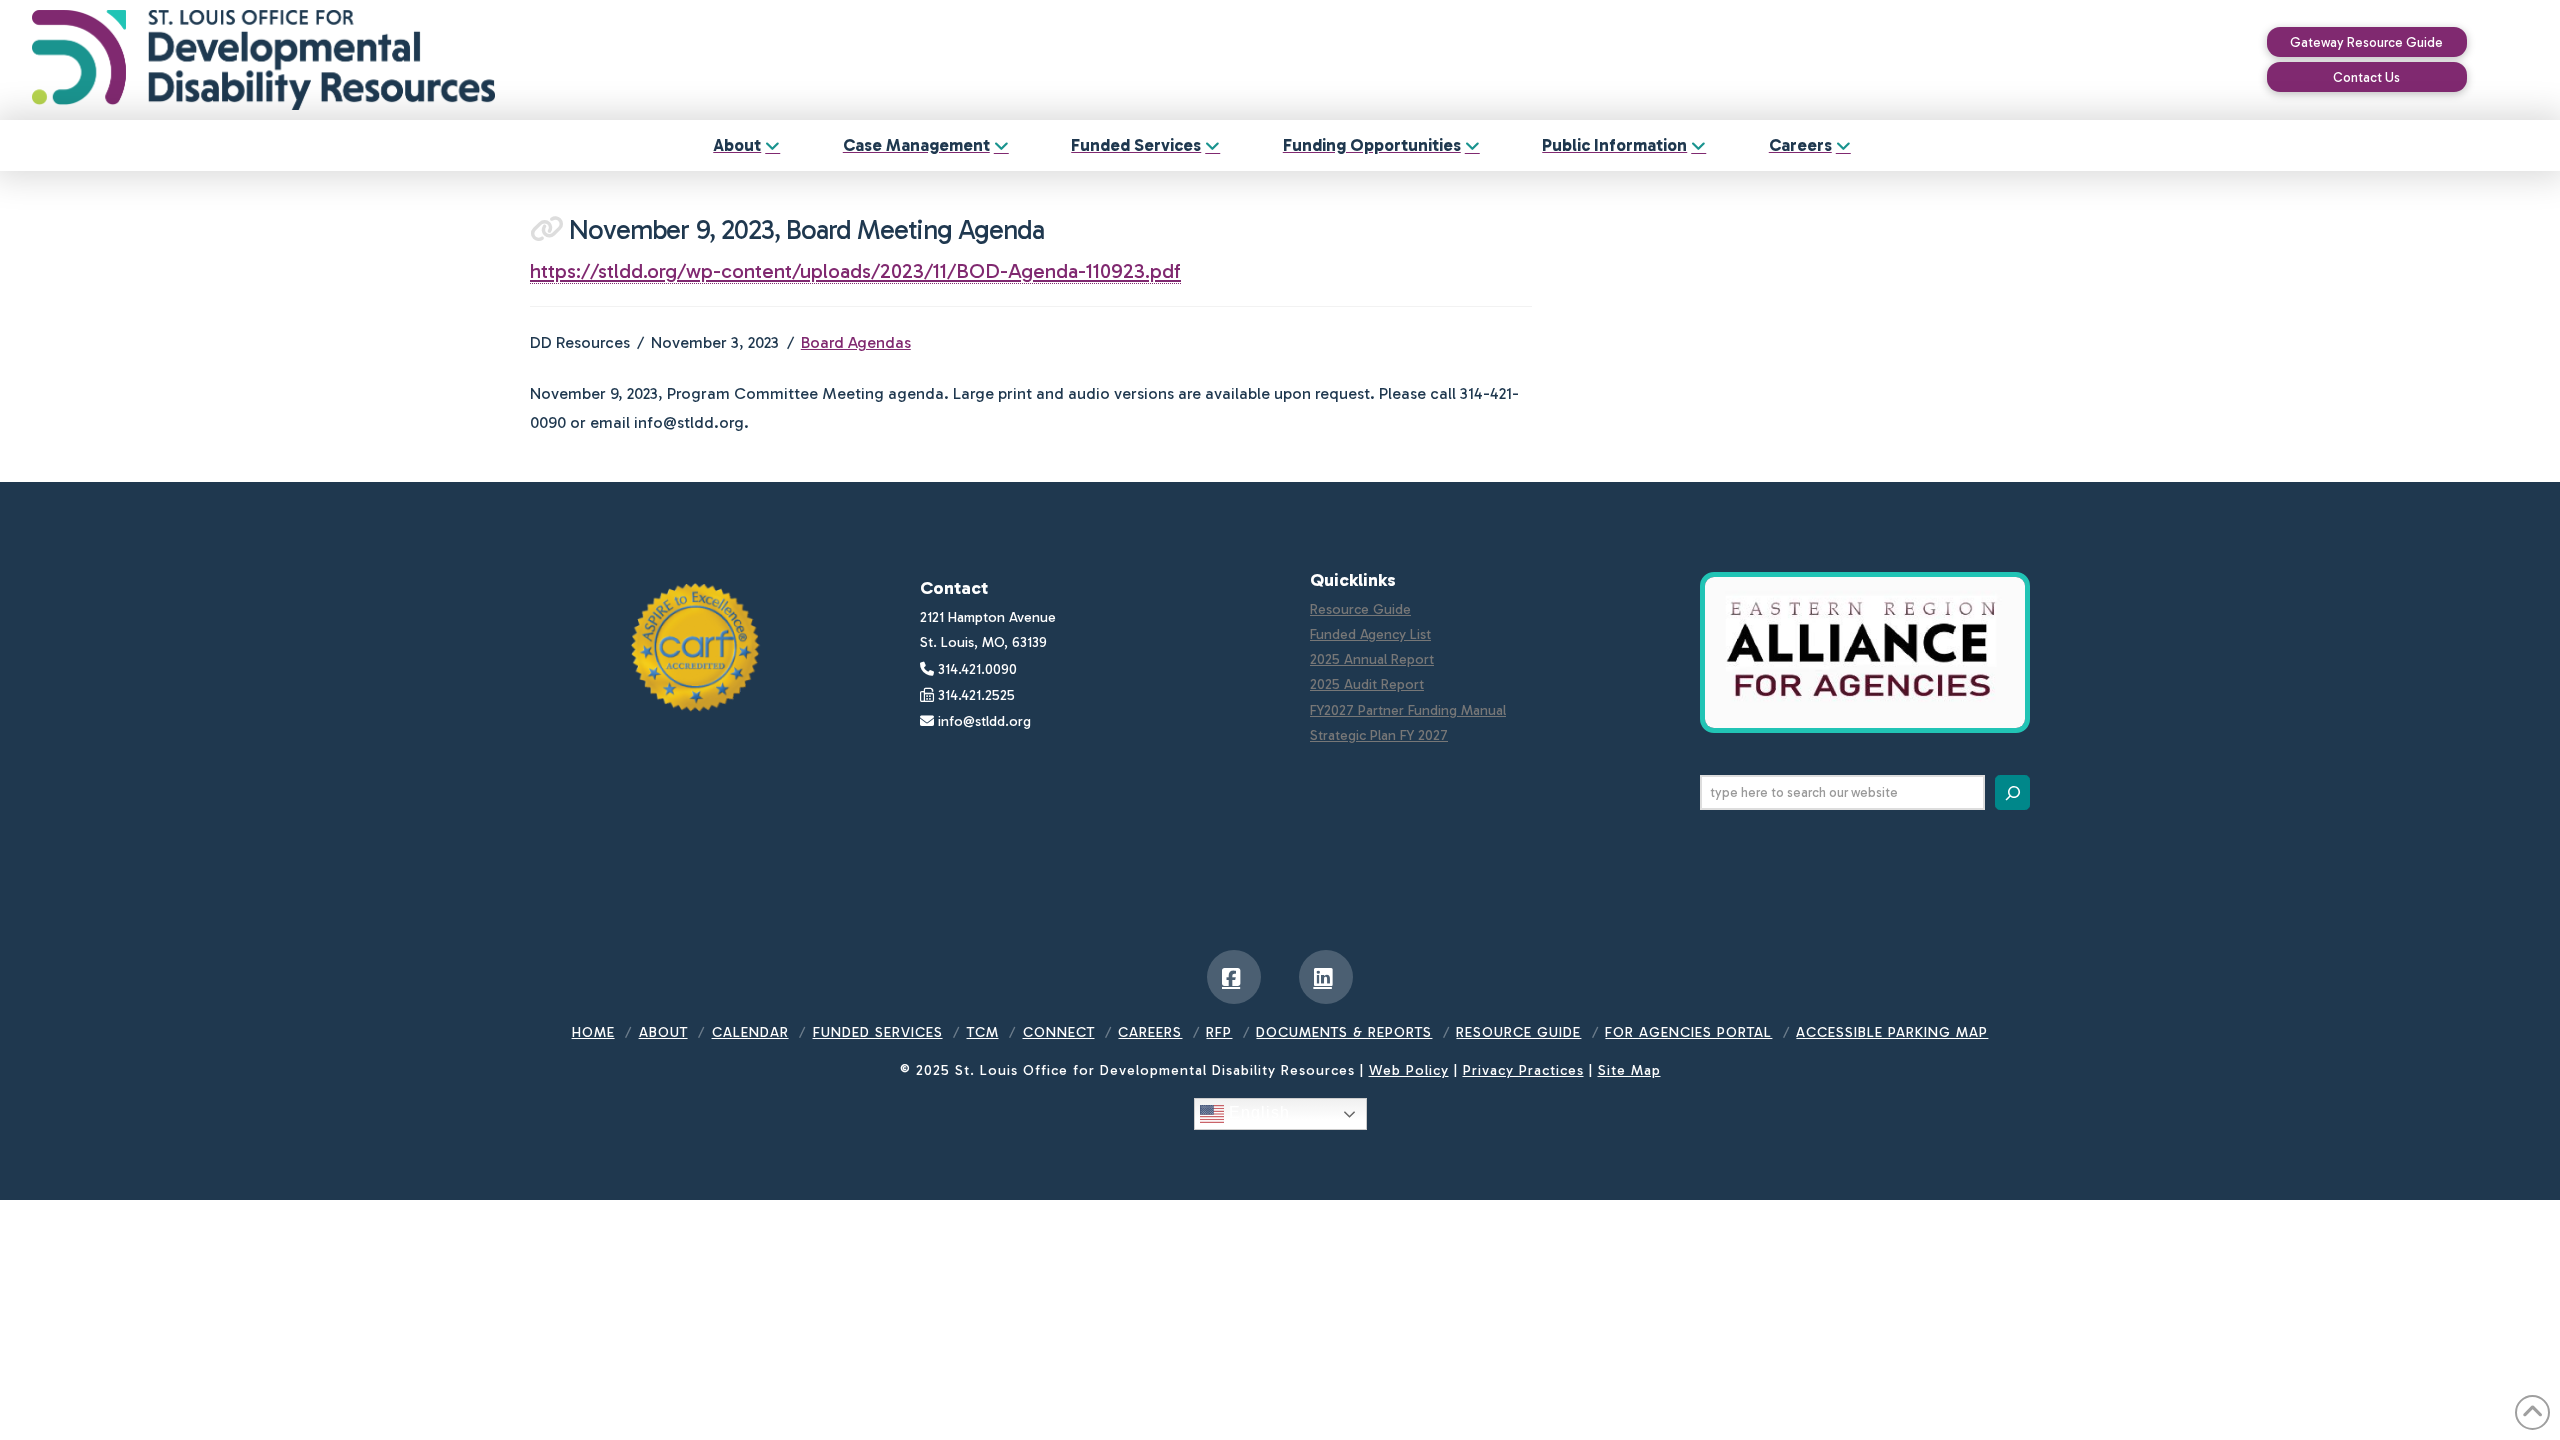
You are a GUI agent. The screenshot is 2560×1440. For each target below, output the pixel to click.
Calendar (750, 1032)
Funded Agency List (1370, 634)
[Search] (2012, 792)
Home (593, 1032)
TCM (983, 1032)
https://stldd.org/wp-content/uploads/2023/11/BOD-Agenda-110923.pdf (855, 271)
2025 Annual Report (1372, 659)
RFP (1219, 1032)
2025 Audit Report (1367, 684)
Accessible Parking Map (1892, 1032)
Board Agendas (856, 342)
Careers (1150, 1032)
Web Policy (1409, 1070)
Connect (1059, 1032)
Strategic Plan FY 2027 (1379, 735)
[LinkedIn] (1326, 977)
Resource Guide (1360, 609)
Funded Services (878, 1032)
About (663, 1032)
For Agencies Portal (1688, 1032)
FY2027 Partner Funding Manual (1408, 710)
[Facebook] (1234, 977)
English (1257, 1113)
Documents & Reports (1344, 1032)
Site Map (1629, 1070)
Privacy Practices (1523, 1070)
